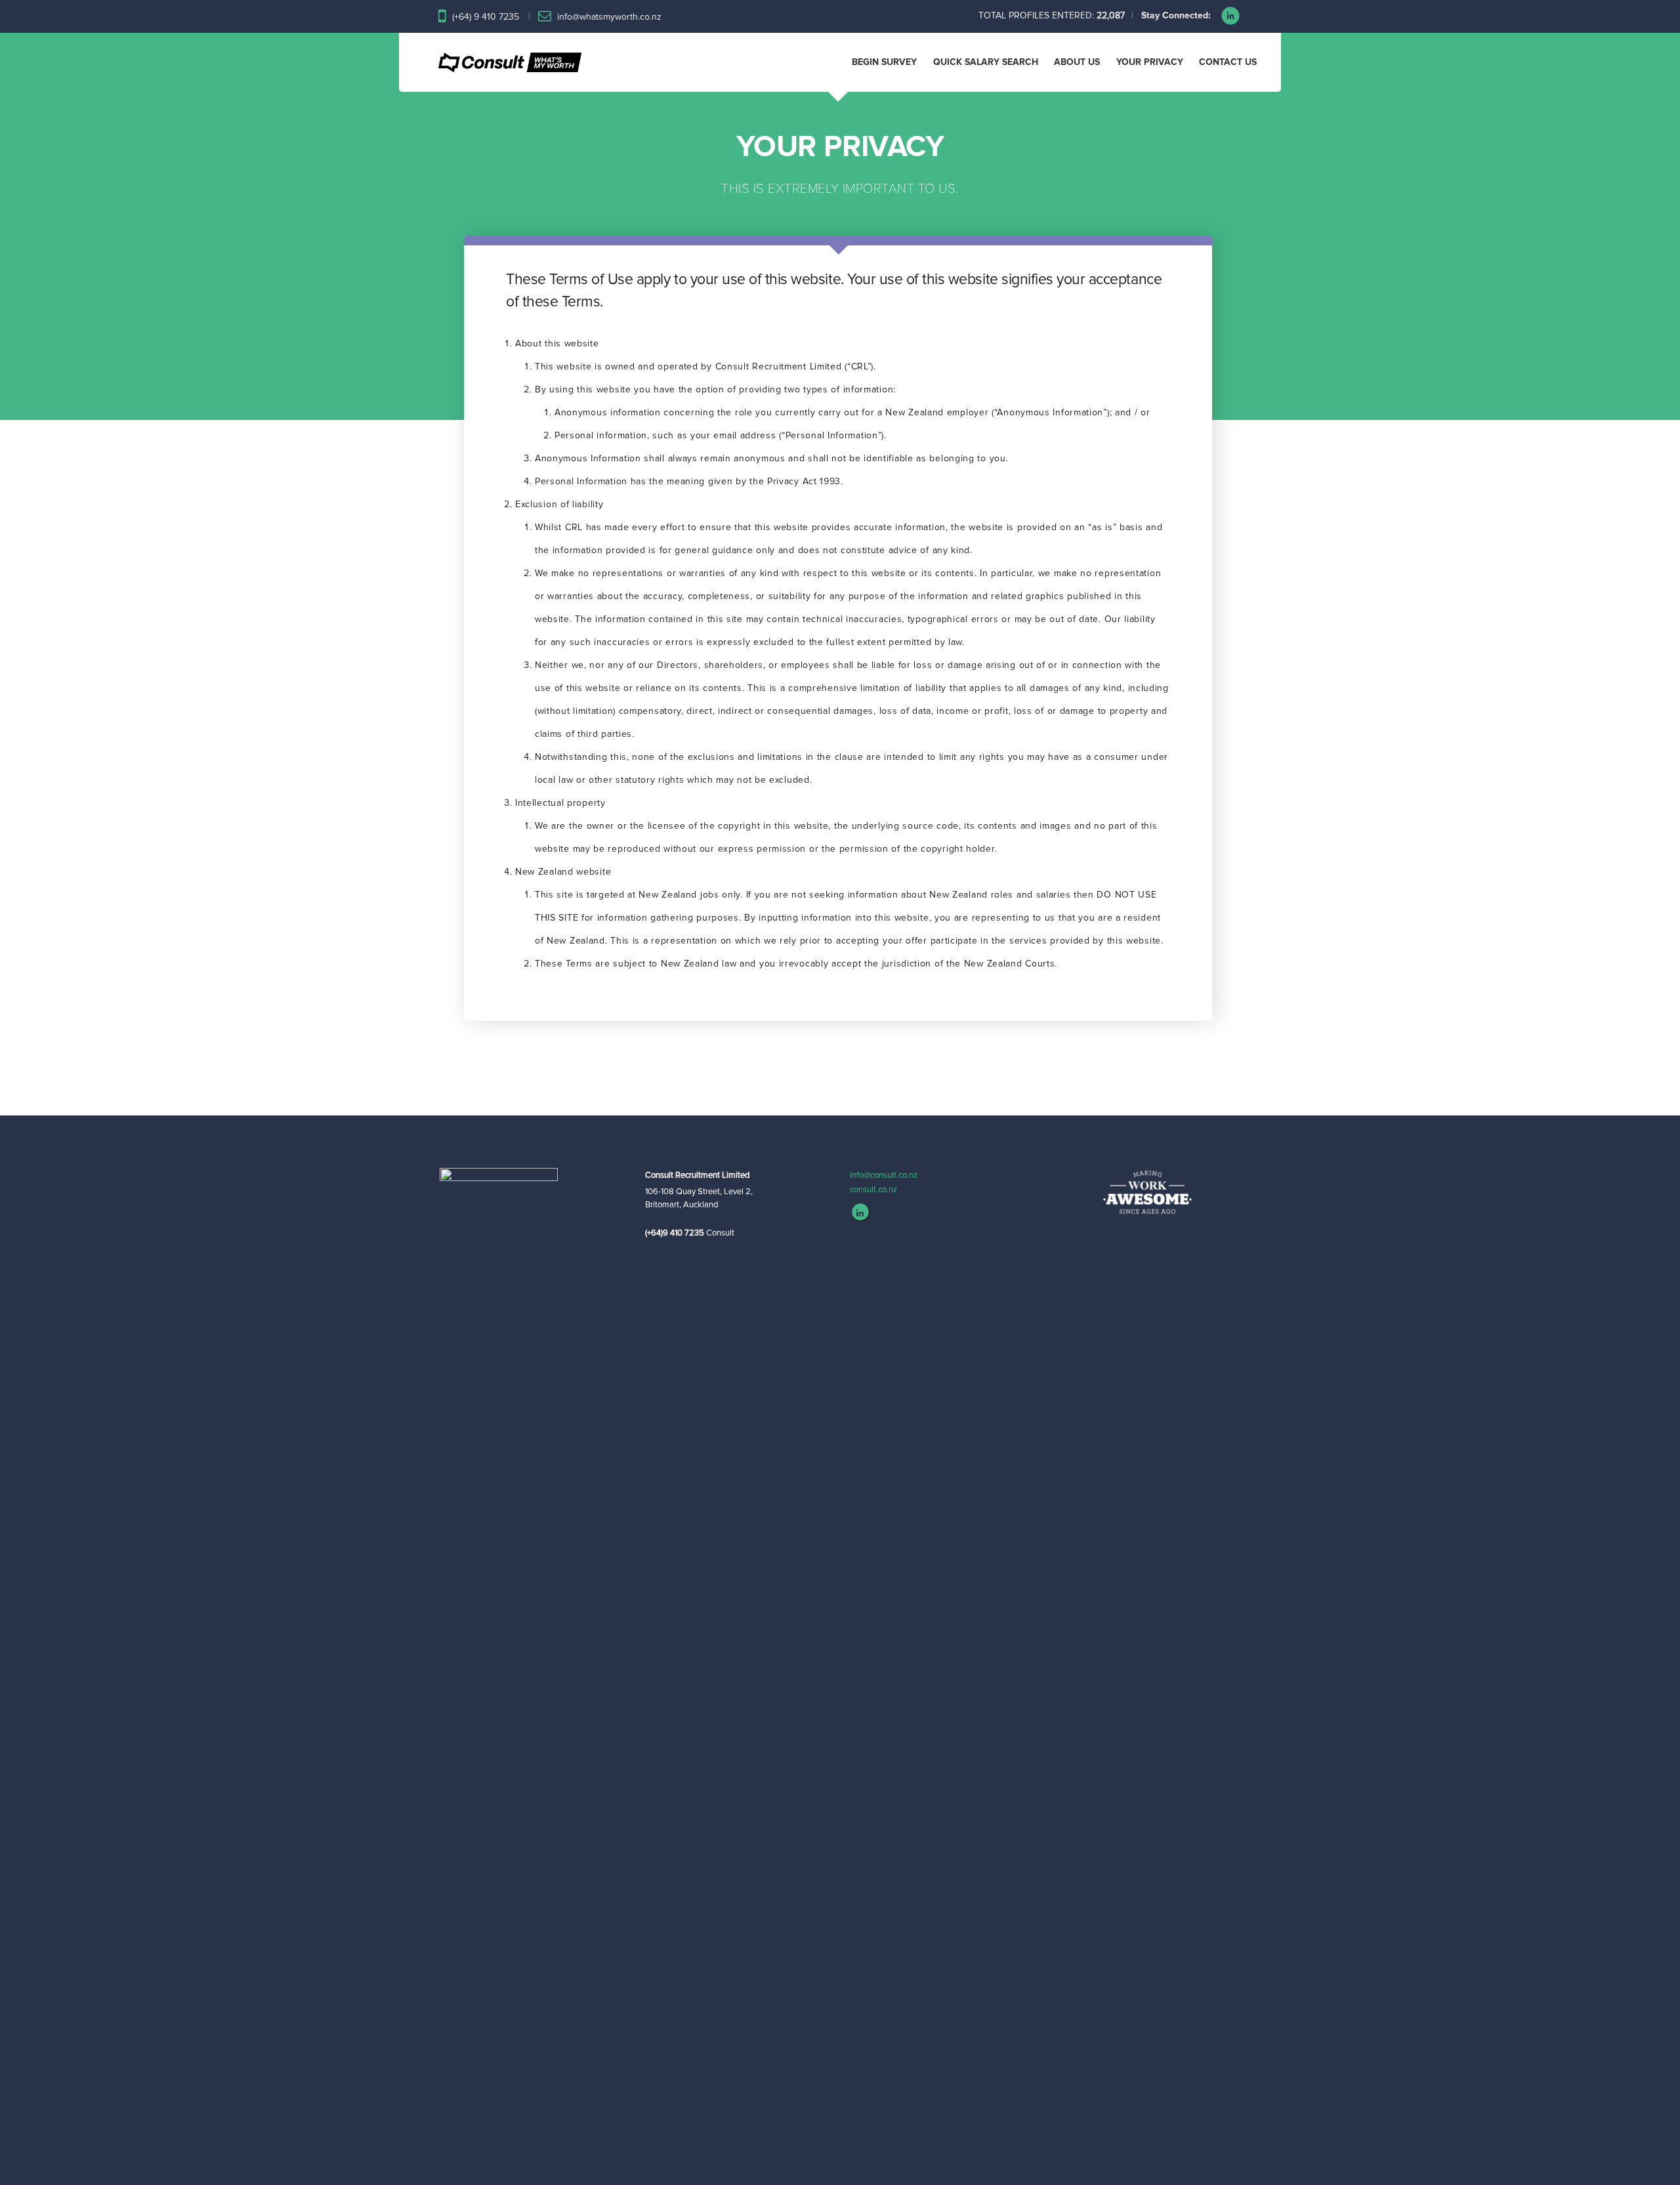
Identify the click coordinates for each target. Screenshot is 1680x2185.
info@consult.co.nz (884, 1175)
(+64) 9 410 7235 (486, 17)
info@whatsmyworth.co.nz (609, 17)
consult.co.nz (873, 1190)
